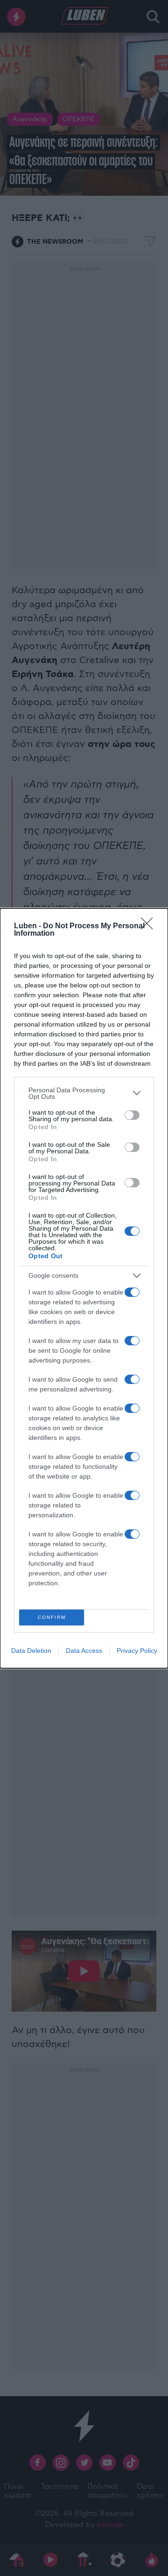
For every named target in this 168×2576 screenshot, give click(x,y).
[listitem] (84, 1093)
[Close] (150, 926)
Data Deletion (31, 1651)
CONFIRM (52, 1617)
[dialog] (84, 1288)
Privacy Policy (137, 1651)
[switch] (132, 1115)
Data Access (84, 1651)
